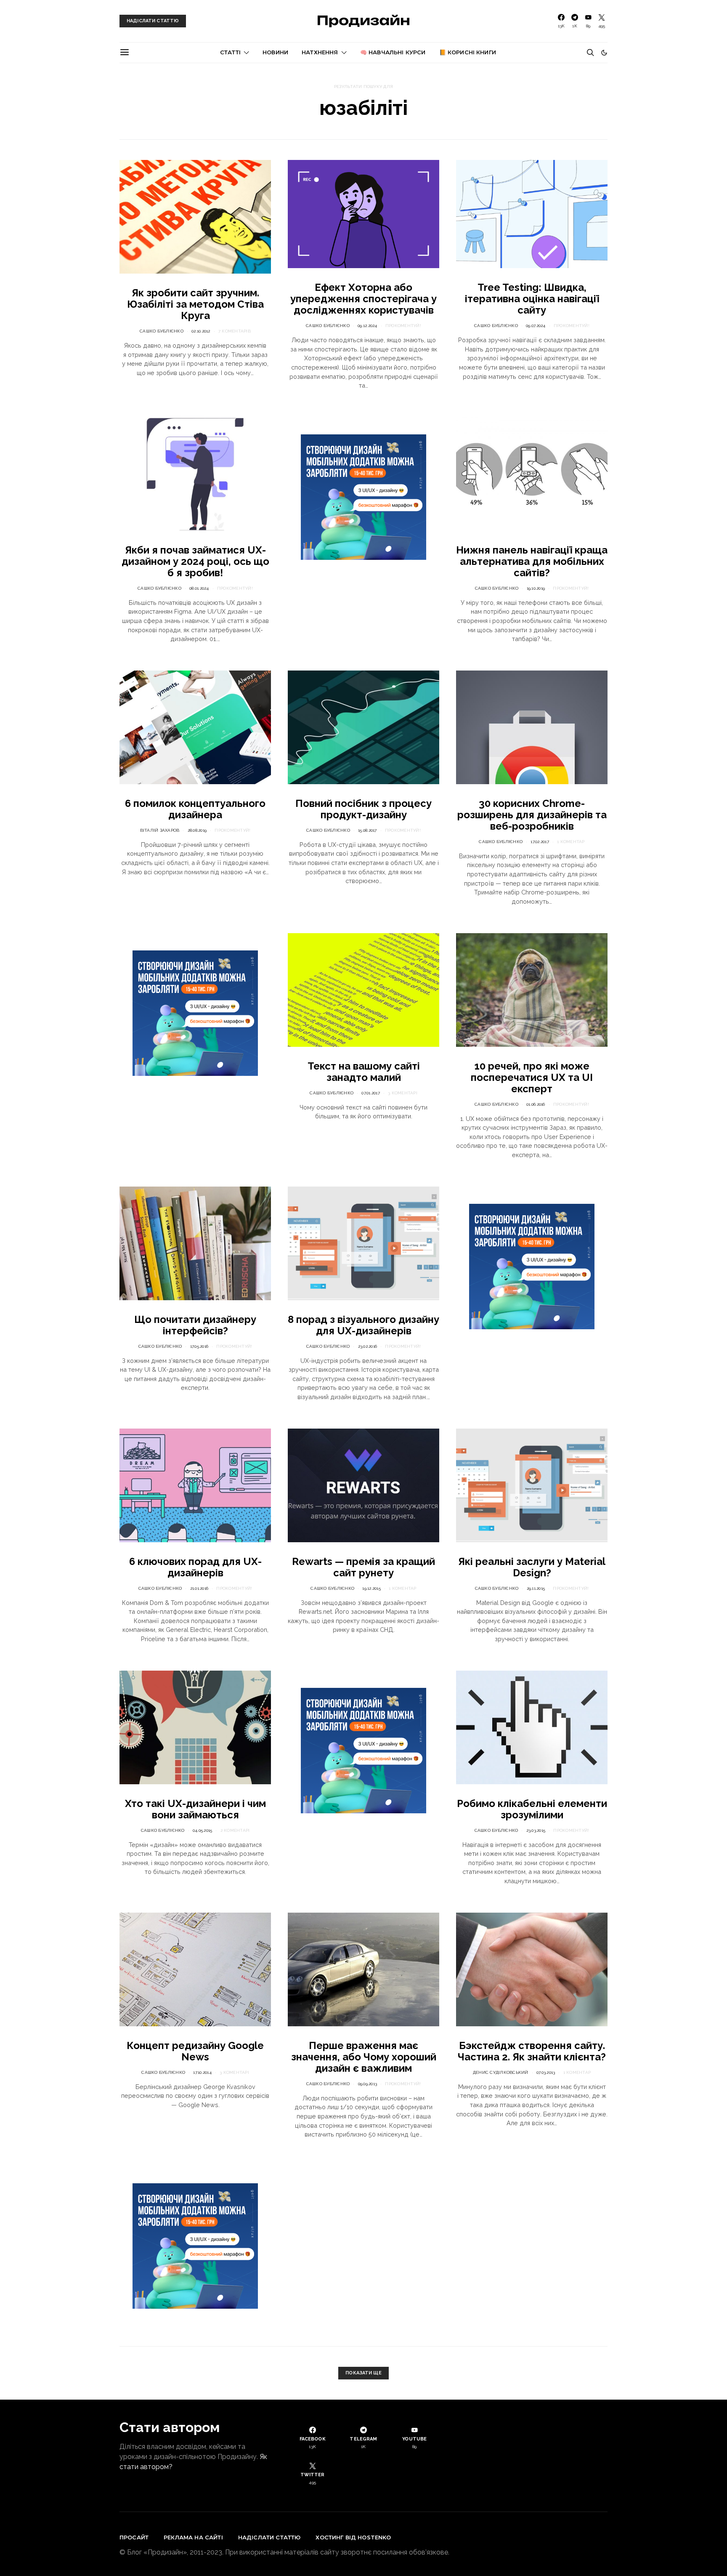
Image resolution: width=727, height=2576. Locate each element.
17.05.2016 (199, 1346)
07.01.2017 (371, 1093)
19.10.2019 (536, 588)
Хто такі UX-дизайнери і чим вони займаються (195, 1809)
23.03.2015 (536, 1830)
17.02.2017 (540, 842)
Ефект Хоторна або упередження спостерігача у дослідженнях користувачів (363, 299)
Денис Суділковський (501, 2072)
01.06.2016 (536, 1104)
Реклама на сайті (193, 2537)
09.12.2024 (367, 326)
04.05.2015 (203, 1830)
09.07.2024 (536, 326)
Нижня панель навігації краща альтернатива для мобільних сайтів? (532, 561)
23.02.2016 (368, 1346)
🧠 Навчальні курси (393, 52)
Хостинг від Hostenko (353, 2537)
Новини (275, 52)
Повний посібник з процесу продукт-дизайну (363, 809)
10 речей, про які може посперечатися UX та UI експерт (532, 1077)
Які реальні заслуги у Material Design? (532, 1567)
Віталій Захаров (160, 830)
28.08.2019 (197, 830)
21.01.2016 (199, 1588)
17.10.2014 (202, 2072)
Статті (230, 52)
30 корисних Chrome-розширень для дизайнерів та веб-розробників (532, 815)
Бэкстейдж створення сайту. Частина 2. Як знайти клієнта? (532, 2051)
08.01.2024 (199, 588)
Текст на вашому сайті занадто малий (364, 1072)
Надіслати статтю (269, 2537)
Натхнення (320, 52)
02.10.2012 (201, 331)
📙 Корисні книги (468, 52)
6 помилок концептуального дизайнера (195, 809)
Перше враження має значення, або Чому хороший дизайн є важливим (364, 2057)
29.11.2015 (536, 1588)
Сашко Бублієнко (162, 331)
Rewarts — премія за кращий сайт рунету (363, 1567)
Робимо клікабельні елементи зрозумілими (532, 1809)
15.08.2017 (367, 830)
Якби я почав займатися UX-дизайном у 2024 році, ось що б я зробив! (195, 561)
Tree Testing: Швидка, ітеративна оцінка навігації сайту (532, 299)
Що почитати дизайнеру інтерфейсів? (195, 1325)
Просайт (134, 2537)
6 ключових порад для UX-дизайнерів (195, 1567)
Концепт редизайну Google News (195, 2051)
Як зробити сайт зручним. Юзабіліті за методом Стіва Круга (195, 304)
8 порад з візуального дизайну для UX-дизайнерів (363, 1325)
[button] (604, 53)
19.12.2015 (371, 1588)
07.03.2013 (546, 2072)
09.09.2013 (368, 2084)
